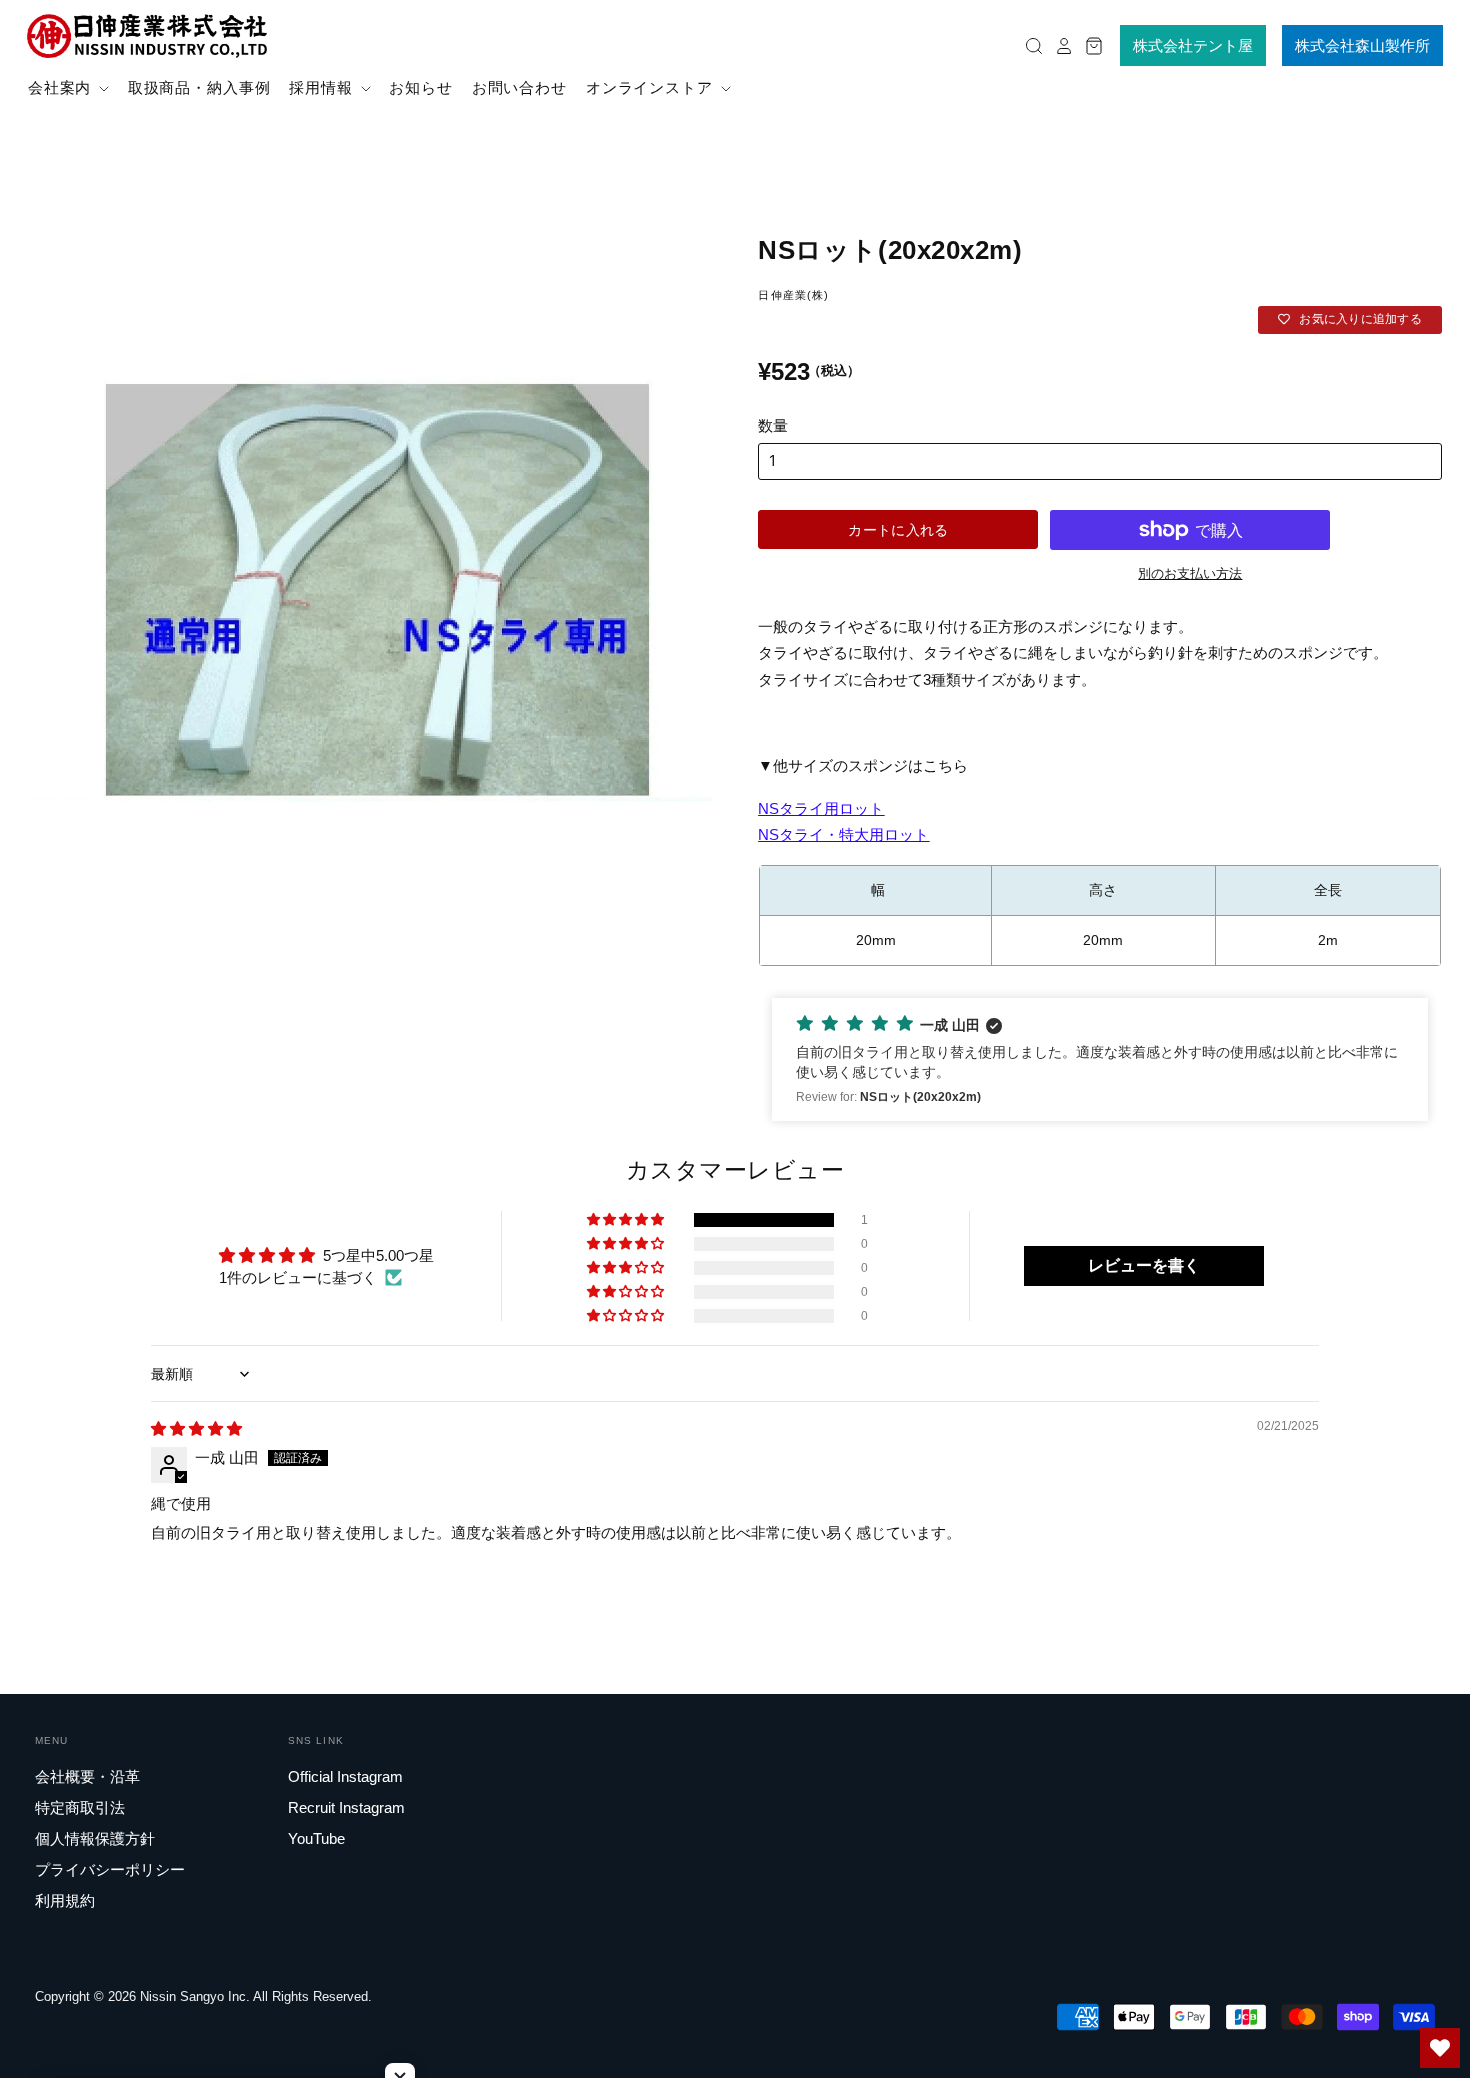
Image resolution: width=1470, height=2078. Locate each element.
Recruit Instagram (346, 1807)
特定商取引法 (80, 1807)
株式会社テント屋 (1193, 45)
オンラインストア (652, 87)
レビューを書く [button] (1144, 1265)
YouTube (316, 1838)
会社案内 (62, 87)
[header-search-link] (1029, 45)
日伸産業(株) (793, 295)
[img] (196, 1428)
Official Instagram (345, 1776)
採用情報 (323, 87)
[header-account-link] (1059, 45)
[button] (1099, 1059)
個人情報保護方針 (95, 1838)
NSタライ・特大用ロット (843, 834)
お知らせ (421, 87)
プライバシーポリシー (110, 1869)
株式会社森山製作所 (1362, 45)
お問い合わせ (519, 87)
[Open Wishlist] (1440, 2048)
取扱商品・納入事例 (199, 87)
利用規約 (65, 1900)
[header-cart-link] (1089, 45)
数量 (773, 425)
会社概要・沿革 (87, 1776)
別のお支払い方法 (1190, 573)
